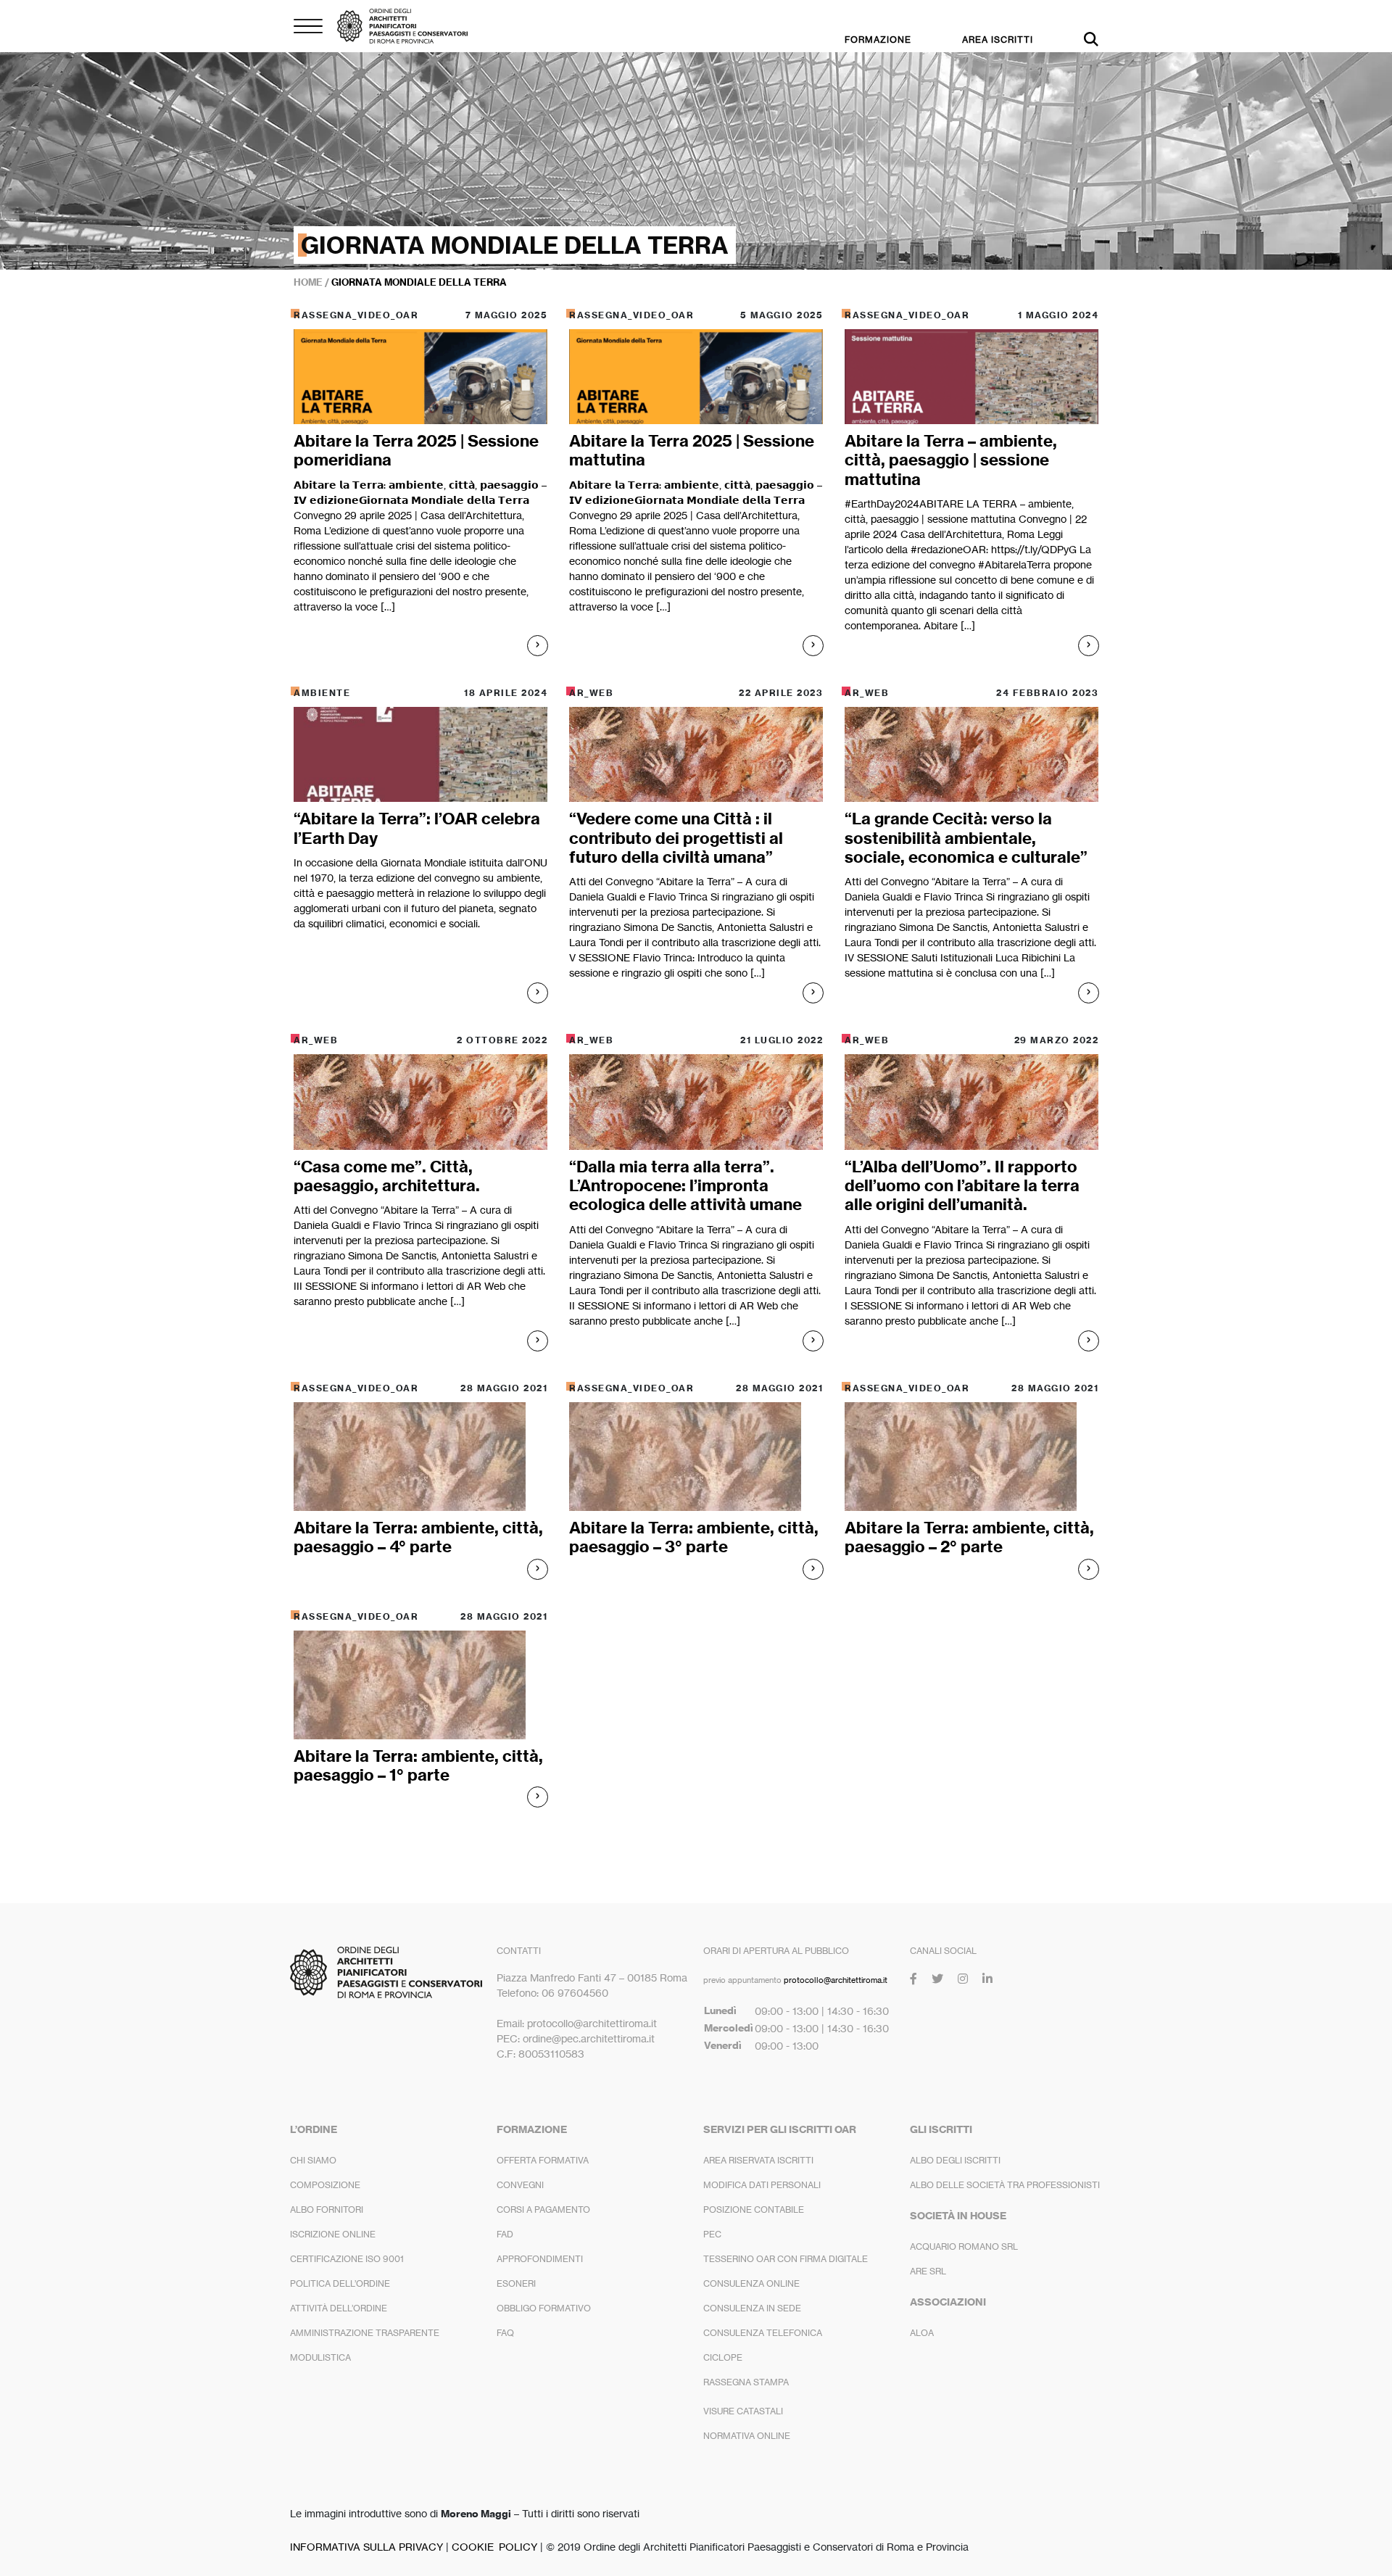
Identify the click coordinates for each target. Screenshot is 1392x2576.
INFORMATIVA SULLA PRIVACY (366, 2547)
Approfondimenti (540, 2259)
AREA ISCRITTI (998, 40)
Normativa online (747, 2436)
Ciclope (723, 2357)
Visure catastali (743, 2411)
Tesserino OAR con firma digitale (786, 2259)
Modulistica (320, 2357)
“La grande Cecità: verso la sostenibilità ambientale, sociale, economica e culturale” (966, 838)
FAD (505, 2234)
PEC (712, 2234)
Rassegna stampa (746, 2382)
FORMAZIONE (878, 40)
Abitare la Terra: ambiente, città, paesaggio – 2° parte (969, 1537)
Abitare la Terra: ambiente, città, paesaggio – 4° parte (418, 1537)
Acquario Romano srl (964, 2246)
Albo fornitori (327, 2210)
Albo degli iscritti (955, 2160)
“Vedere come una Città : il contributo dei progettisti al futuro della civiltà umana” (676, 838)
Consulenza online (751, 2283)
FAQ (505, 2333)
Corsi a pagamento (543, 2210)
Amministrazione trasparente (365, 2333)
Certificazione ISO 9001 (347, 2259)
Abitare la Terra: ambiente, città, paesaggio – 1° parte (418, 1765)
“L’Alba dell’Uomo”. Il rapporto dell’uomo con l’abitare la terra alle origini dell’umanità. (962, 1186)
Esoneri (516, 2283)
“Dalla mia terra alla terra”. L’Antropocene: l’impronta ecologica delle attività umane (685, 1186)
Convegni (520, 2185)
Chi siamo (313, 2160)
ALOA (922, 2333)
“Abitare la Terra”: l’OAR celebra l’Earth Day (417, 828)
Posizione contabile (754, 2210)
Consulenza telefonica (763, 2333)
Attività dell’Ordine (339, 2308)
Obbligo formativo (544, 2308)
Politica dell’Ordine (340, 2283)
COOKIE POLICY (494, 2547)
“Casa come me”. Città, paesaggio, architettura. (387, 1176)
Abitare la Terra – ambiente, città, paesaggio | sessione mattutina (951, 460)
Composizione (325, 2185)
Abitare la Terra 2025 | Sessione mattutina (692, 450)
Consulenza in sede (752, 2308)
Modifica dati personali (762, 2185)
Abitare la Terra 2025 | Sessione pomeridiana (416, 450)
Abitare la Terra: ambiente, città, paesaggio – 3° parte (694, 1537)
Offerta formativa (543, 2160)
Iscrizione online (333, 2234)
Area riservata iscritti (758, 2160)
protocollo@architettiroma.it (836, 1980)
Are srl (928, 2271)
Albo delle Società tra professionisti (1005, 2185)
